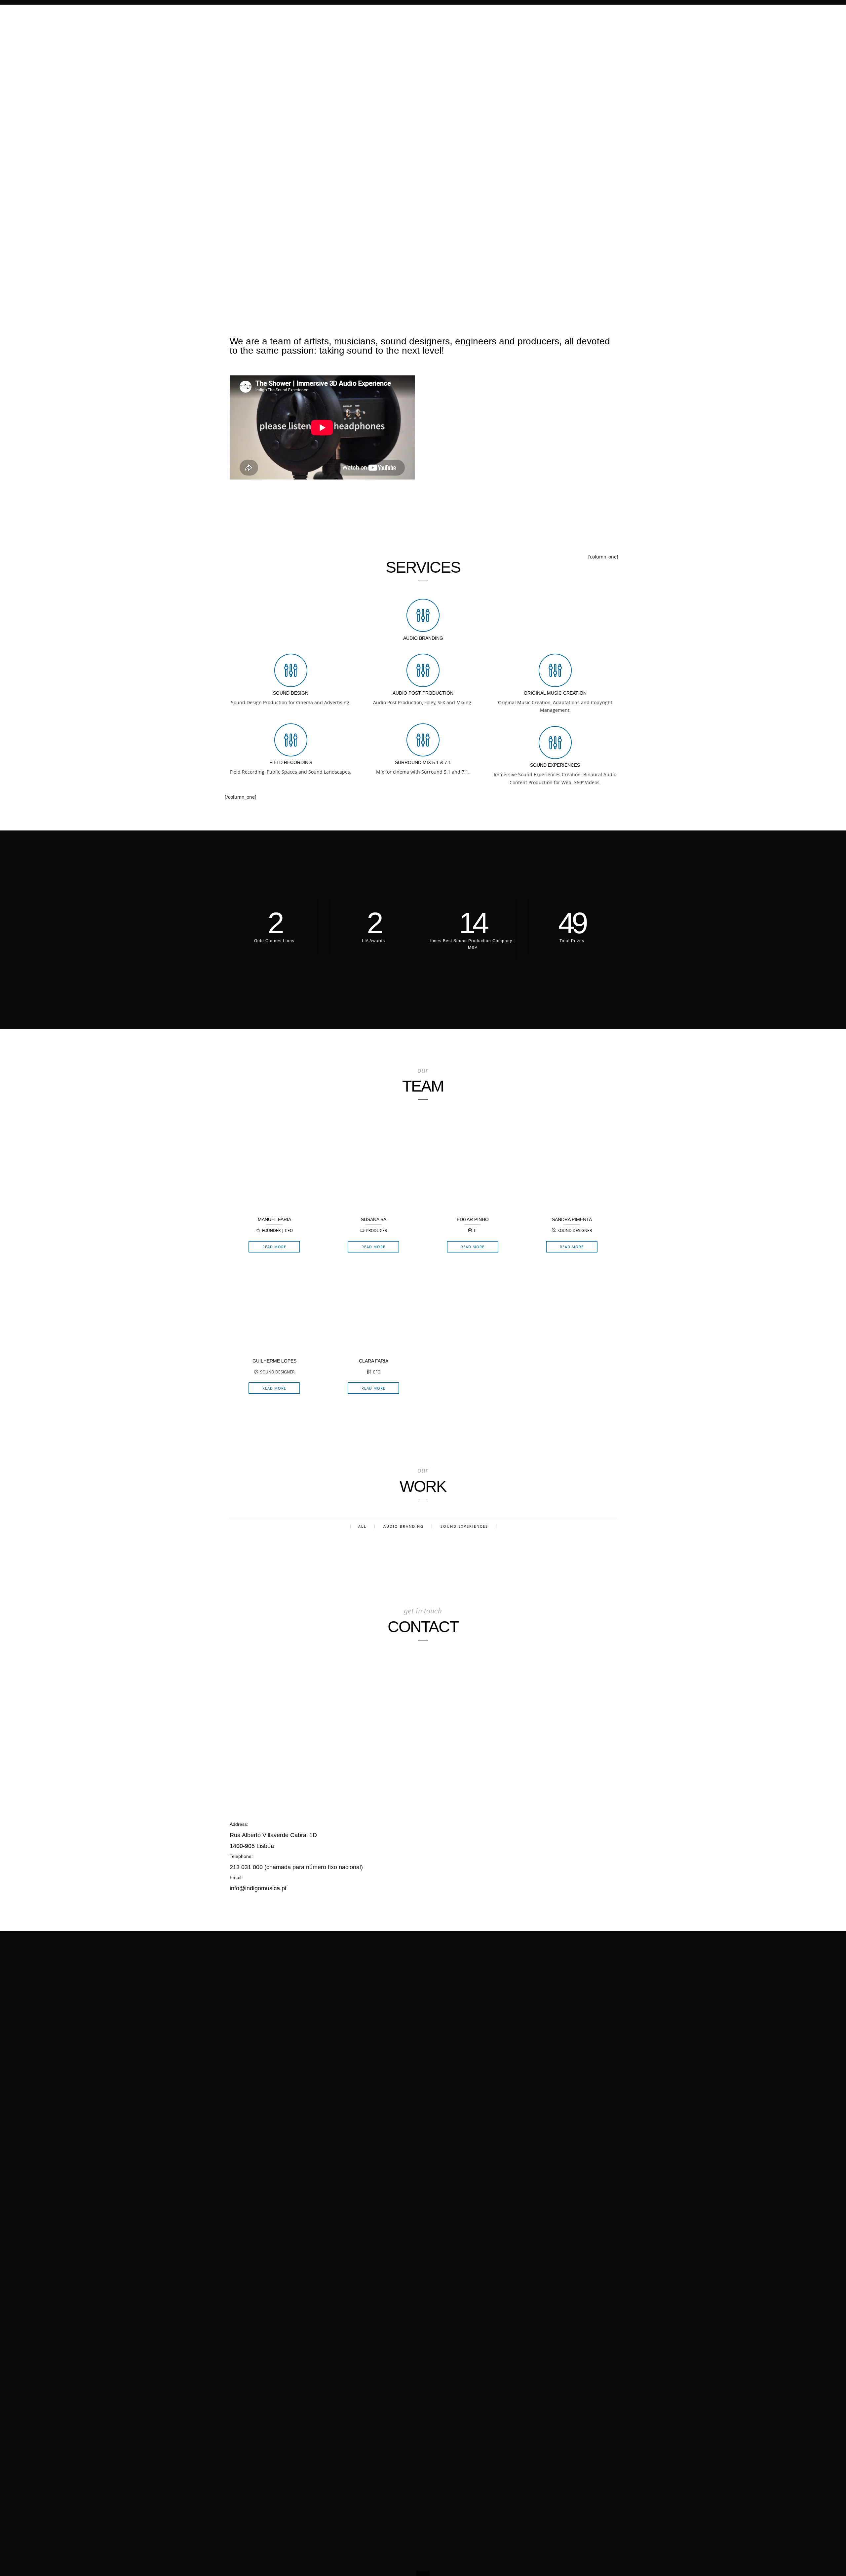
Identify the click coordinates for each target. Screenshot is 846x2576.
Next (839, 1288)
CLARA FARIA (374, 1361)
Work (577, 16)
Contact (607, 16)
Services (522, 16)
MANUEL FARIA (274, 1219)
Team (551, 16)
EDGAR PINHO (473, 1219)
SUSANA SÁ (374, 1219)
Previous (7, 1288)
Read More (274, 1247)
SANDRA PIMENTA (572, 1219)
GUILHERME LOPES (274, 1361)
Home (492, 16)
